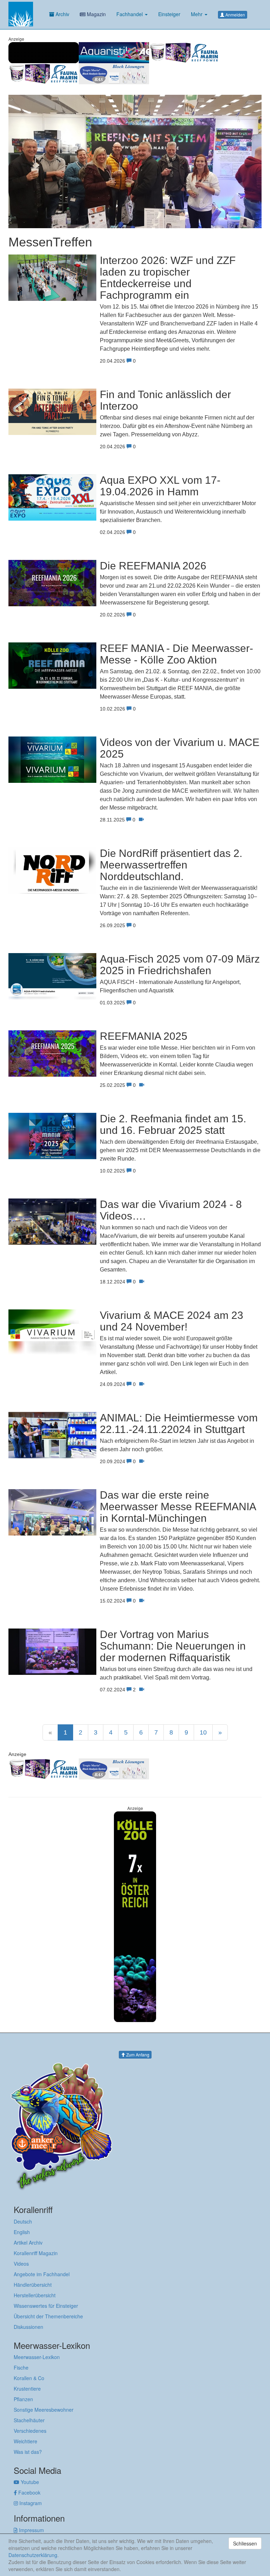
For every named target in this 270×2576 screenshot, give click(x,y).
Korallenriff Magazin (36, 2253)
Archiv (62, 14)
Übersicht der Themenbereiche (48, 2316)
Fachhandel (130, 14)
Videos (21, 2264)
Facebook (29, 2492)
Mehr (197, 14)
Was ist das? (28, 2452)
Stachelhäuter (29, 2420)
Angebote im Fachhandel (42, 2274)
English (22, 2232)
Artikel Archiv (28, 2243)
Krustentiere (27, 2389)
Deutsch (23, 2221)
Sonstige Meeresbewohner (44, 2410)
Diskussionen (28, 2327)
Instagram (30, 2503)
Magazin (96, 14)
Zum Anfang (137, 2055)
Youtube (29, 2482)
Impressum (31, 2530)
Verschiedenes (30, 2431)
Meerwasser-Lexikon (37, 2357)
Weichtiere (25, 2441)
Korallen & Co (29, 2378)
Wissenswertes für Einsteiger (46, 2306)
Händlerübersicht (33, 2285)
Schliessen (245, 2543)
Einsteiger (169, 14)
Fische (21, 2367)
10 (203, 1732)
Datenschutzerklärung (33, 2555)
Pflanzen (23, 2399)
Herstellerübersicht (35, 2295)
